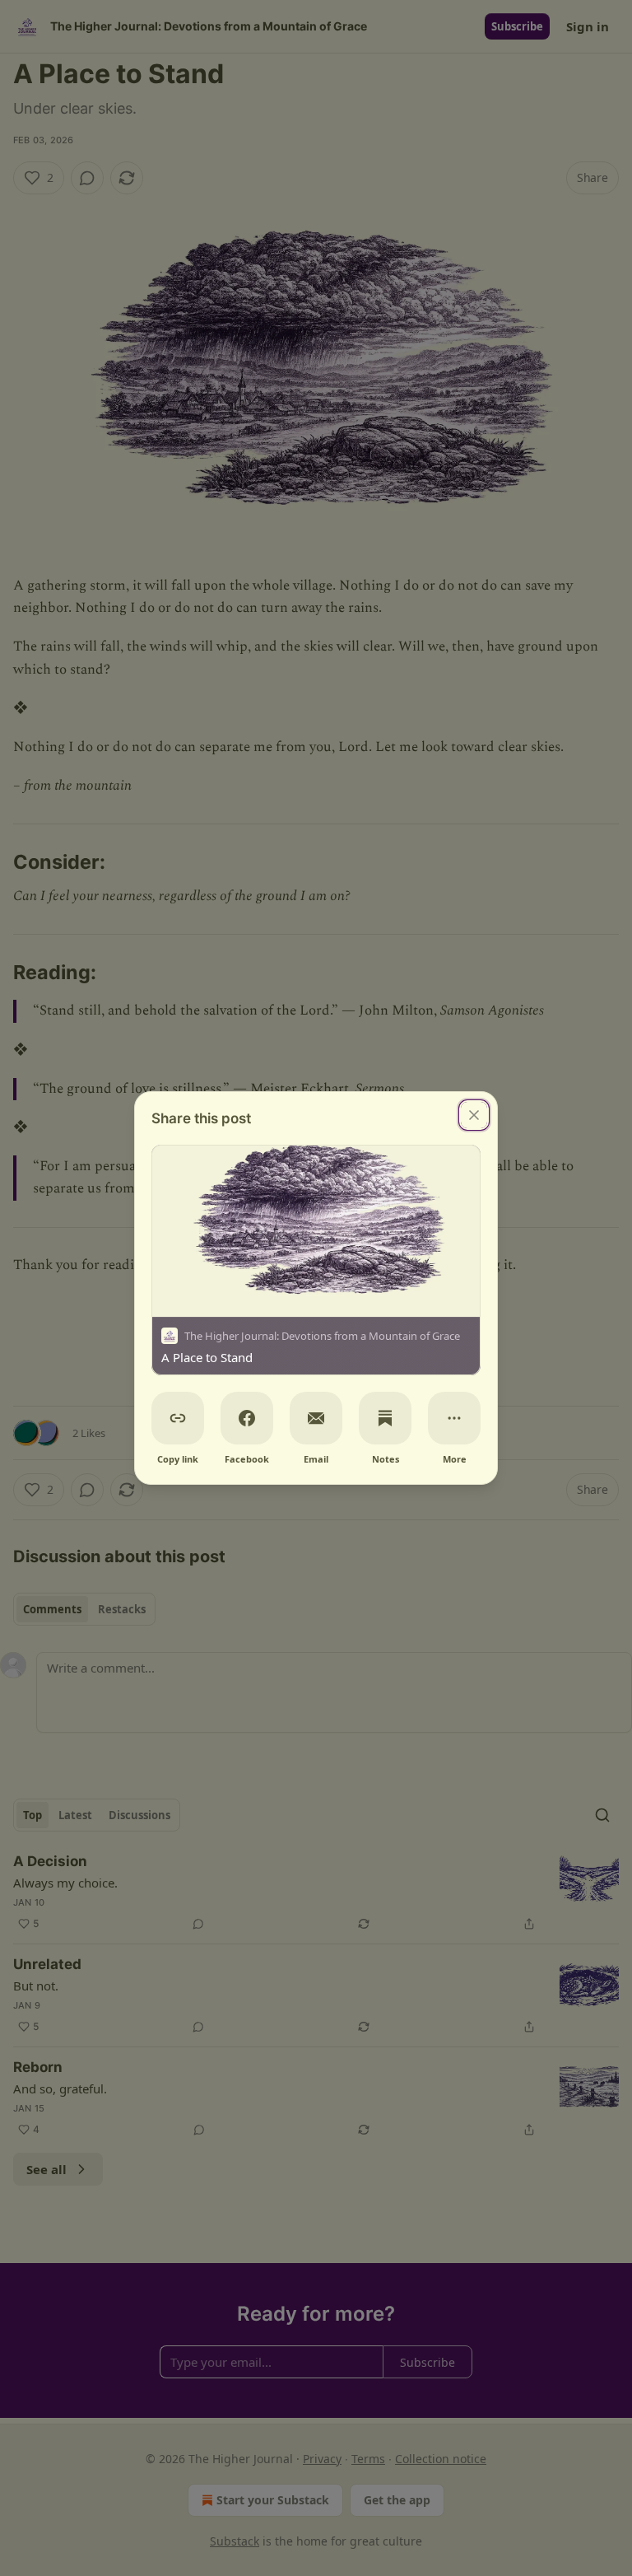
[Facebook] (247, 1418)
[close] (474, 1115)
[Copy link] (178, 1418)
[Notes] (385, 1418)
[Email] (316, 1418)
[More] (454, 1418)
